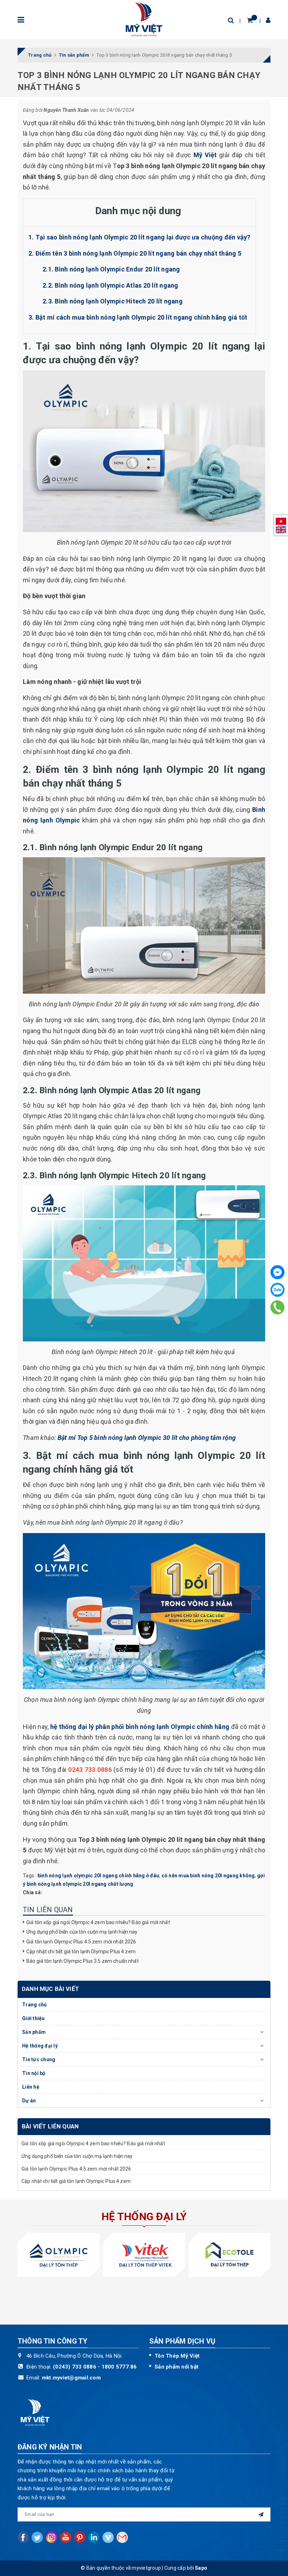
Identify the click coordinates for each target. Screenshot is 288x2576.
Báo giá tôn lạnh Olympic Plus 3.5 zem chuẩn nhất (84, 1961)
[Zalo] (277, 1290)
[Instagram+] (52, 2537)
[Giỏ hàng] (250, 20)
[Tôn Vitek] (144, 2255)
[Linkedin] (94, 2537)
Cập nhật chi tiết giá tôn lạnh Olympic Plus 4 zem (81, 1952)
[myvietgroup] (144, 19)
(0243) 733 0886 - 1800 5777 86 (95, 2367)
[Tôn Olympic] (58, 2255)
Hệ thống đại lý (40, 2046)
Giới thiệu (34, 2018)
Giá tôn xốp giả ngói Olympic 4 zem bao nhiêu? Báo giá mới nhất (98, 1922)
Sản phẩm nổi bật (176, 2367)
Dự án (29, 2101)
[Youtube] (66, 2537)
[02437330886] (278, 1307)
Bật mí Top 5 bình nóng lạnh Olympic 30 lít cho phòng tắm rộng (147, 1438)
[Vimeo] (108, 2537)
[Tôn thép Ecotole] (230, 2255)
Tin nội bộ (34, 2073)
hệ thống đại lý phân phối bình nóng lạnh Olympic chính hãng (140, 1727)
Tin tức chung (39, 2059)
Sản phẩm (34, 2032)
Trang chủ (34, 2005)
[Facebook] (277, 1272)
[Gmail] (122, 2537)
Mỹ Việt (205, 155)
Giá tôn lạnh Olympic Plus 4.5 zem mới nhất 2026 (81, 1942)
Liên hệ (31, 2087)
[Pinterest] (80, 2537)
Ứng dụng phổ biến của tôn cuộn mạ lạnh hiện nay (82, 1932)
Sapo (201, 2568)
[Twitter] (37, 2537)
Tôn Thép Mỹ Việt (177, 2356)
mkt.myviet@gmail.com (71, 2378)
